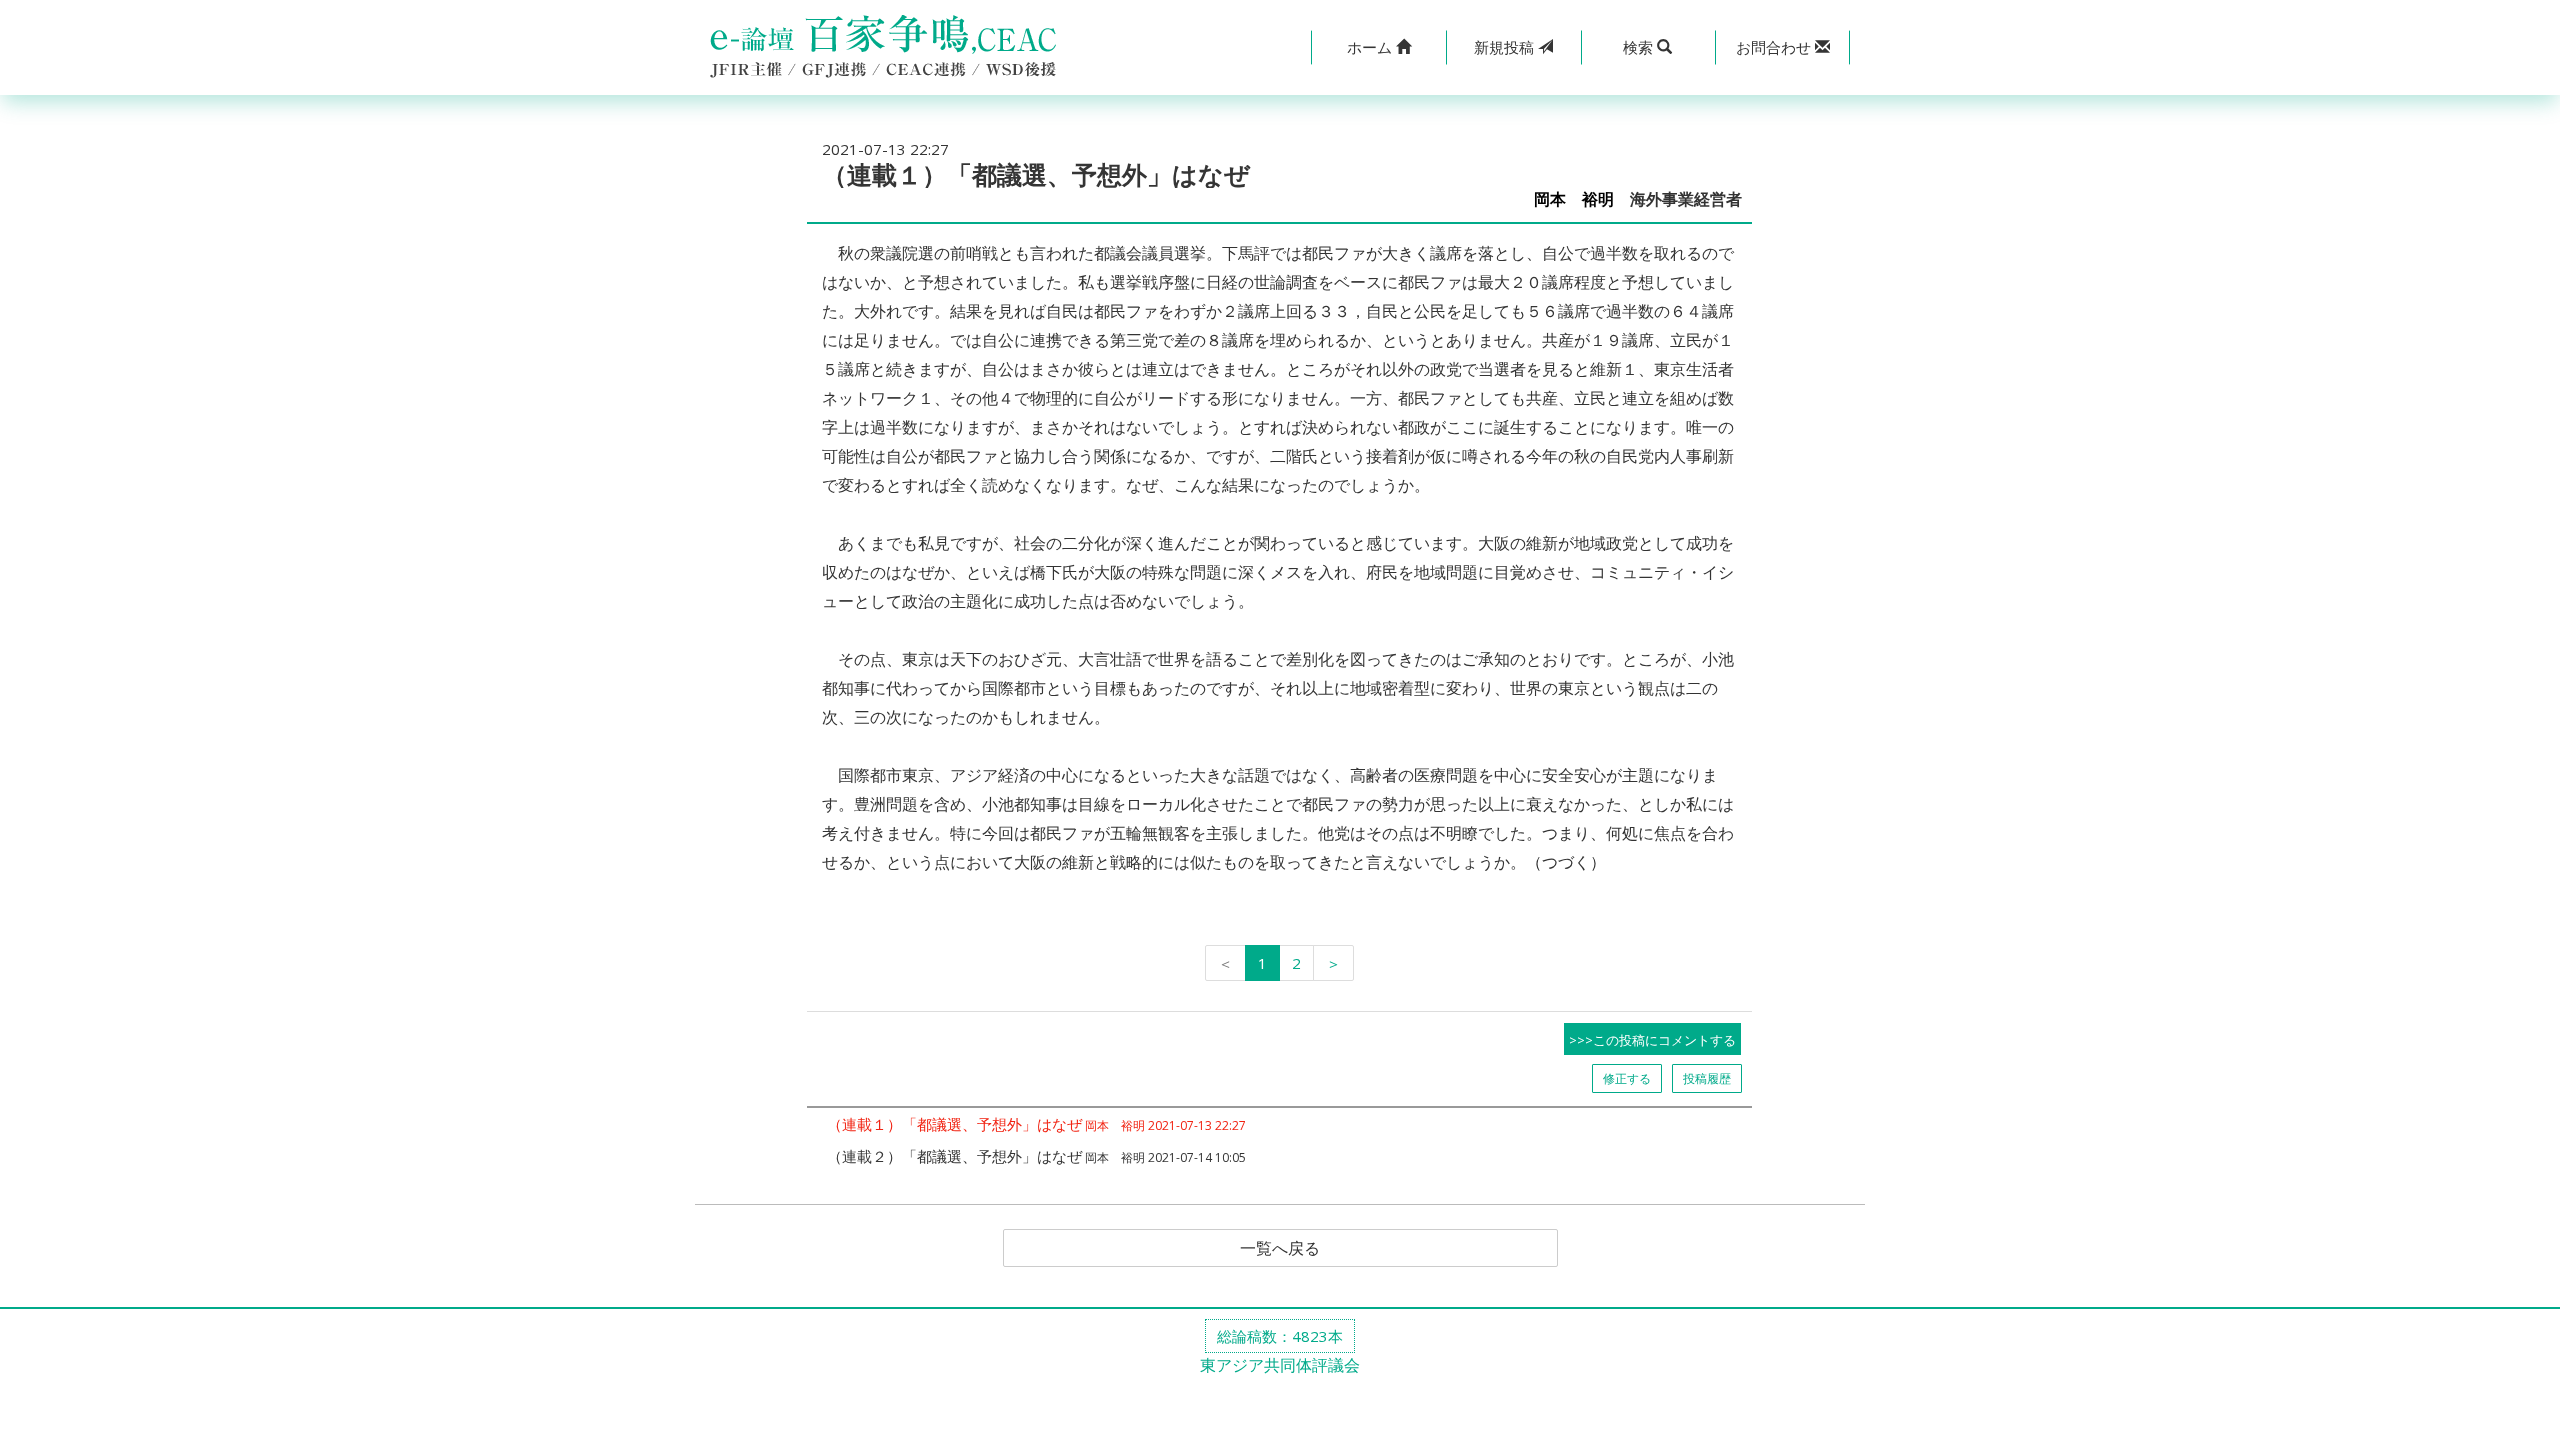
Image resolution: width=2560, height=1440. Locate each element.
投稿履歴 (1707, 1078)
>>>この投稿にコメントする (1652, 1040)
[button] (1378, 47)
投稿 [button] (1506, 47)
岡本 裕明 (1574, 199)
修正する (1627, 1078)
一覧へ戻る (1280, 1248)
